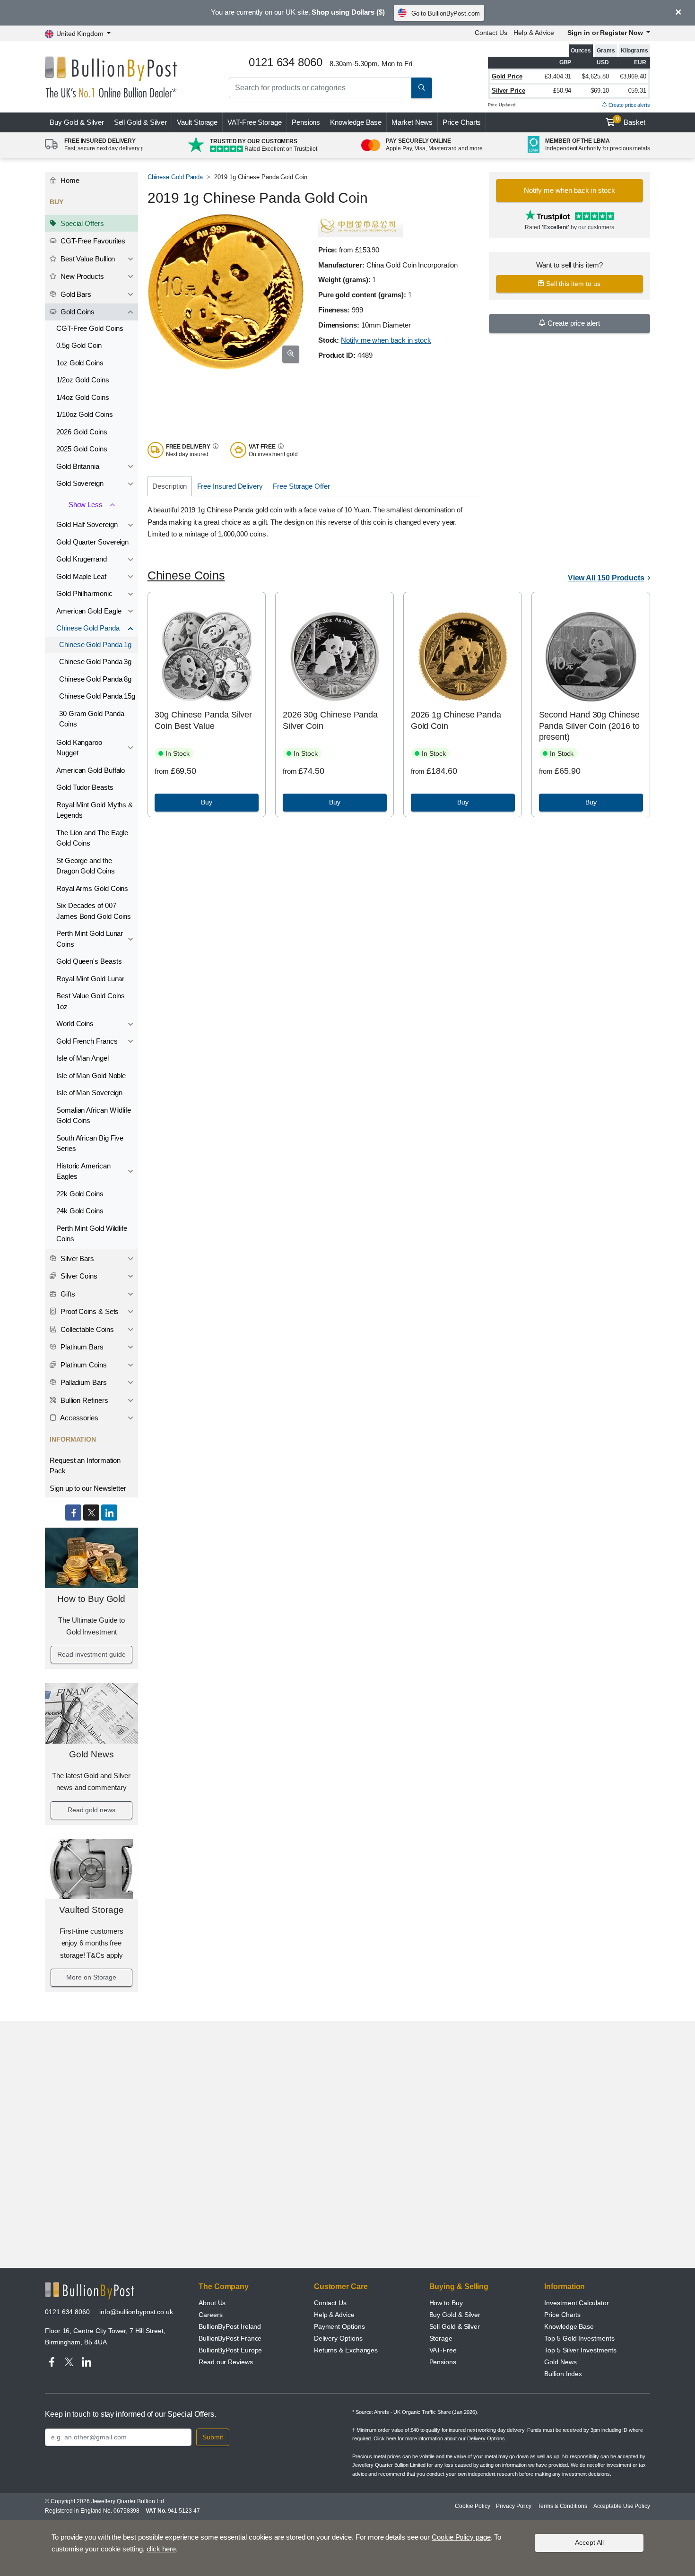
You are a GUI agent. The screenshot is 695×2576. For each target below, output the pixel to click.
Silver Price (508, 91)
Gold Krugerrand (82, 559)
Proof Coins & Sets (89, 1311)
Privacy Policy (514, 2506)
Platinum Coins (83, 1365)
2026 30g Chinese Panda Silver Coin (330, 720)
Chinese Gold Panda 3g (95, 661)
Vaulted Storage (91, 1910)
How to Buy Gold (91, 1599)
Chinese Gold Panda (88, 628)
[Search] (422, 88)
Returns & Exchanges (346, 2350)
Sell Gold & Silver (455, 2326)
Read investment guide (91, 1654)
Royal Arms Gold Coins (92, 888)
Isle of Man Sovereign (89, 1093)
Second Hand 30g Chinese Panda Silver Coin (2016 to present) (589, 726)
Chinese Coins (186, 575)
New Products (81, 276)
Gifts (67, 1294)
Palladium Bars (83, 1382)
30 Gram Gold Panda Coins (92, 719)
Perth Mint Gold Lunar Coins (90, 939)
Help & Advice (534, 33)
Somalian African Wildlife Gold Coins (94, 1115)
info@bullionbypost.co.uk (136, 2312)
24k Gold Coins (80, 1211)
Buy (77, 122)
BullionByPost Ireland (230, 2326)
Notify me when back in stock (386, 340)
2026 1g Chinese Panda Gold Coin (456, 720)
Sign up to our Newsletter (88, 1488)
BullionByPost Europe (230, 2350)
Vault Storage (197, 122)
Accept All (589, 2542)
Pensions (306, 122)
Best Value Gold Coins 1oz (91, 1001)
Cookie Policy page (461, 2537)
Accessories (78, 1418)
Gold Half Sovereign (87, 524)
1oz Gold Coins (80, 363)
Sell (141, 122)
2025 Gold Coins (82, 449)
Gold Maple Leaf (81, 576)
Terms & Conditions (562, 2506)
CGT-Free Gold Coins (90, 328)
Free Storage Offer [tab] (301, 486)
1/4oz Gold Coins (83, 397)
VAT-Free (255, 122)
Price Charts (462, 122)
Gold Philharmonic (84, 593)
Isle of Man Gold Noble (91, 1076)
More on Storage (91, 1977)
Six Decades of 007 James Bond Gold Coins (94, 911)
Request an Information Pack (85, 1466)
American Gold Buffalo (91, 770)
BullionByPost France (230, 2338)
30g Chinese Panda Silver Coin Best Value (203, 720)
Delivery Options (338, 2338)
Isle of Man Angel (83, 1058)
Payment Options (339, 2326)
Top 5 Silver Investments (580, 2350)
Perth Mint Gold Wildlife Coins (92, 1234)
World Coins (75, 1024)
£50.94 (562, 91)
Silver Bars (76, 1258)
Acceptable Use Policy (622, 2506)
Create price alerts (629, 105)
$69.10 (600, 91)
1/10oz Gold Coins (85, 414)
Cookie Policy (472, 2506)
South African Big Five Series (90, 1143)
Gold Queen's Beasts (89, 961)
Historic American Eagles (83, 1171)
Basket (631, 121)
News (412, 122)
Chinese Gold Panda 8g (95, 679)
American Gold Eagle (89, 611)
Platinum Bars (81, 1347)
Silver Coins (78, 1276)
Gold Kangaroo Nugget (79, 748)
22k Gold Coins (80, 1194)
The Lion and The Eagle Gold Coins (92, 838)
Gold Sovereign (80, 483)
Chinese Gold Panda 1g (95, 644)
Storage (441, 2338)
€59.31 (637, 91)
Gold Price (507, 76)
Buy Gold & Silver (455, 2315)
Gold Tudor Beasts (85, 787)
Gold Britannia (78, 466)
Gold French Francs (87, 1041)
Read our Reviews (226, 2362)
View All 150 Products (606, 578)
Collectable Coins (86, 1329)
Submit (213, 2437)
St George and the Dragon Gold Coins (86, 866)
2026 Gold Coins (82, 432)
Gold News (91, 1754)
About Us (212, 2303)
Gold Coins (77, 312)
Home (69, 180)
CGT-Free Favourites (92, 241)
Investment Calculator (576, 2303)
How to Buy (446, 2303)
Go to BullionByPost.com (446, 13)
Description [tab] (169, 486)
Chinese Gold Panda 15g (97, 696)
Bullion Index (563, 2374)
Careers (210, 2315)
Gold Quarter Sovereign (92, 542)
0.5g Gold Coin (79, 345)
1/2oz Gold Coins (83, 380)
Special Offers (81, 223)
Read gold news (91, 1810)
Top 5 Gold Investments (579, 2338)
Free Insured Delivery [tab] (230, 486)
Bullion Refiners (83, 1400)
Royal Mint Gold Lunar (90, 979)
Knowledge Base (356, 122)
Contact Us (491, 33)
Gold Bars (75, 294)
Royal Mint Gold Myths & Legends (95, 810)
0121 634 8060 (67, 2312)
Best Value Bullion (87, 259)
